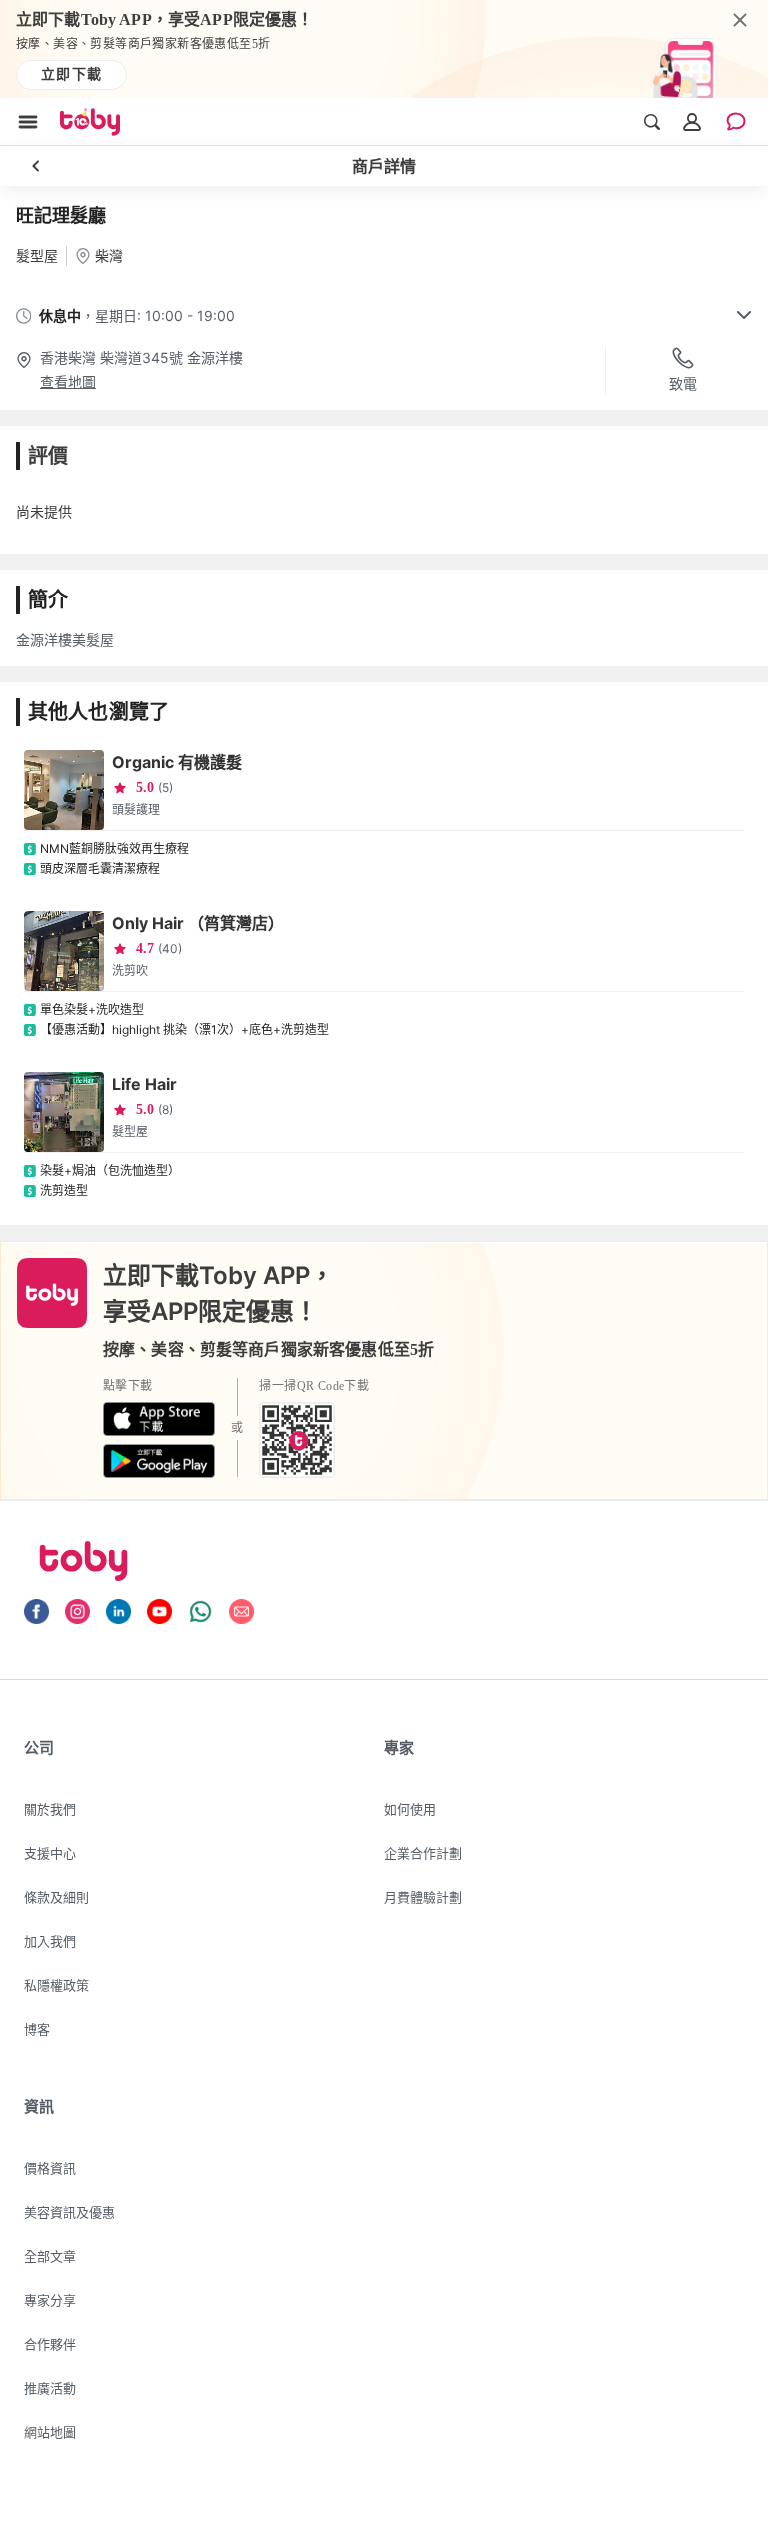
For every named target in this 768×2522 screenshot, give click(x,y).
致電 (683, 383)
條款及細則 (56, 1897)
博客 (37, 2029)
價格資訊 (50, 2168)
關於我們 (50, 1809)
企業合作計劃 (423, 1853)
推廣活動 (50, 2388)
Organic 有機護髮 (177, 762)
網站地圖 (50, 2432)
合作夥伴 (50, 2344)
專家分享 (50, 2300)
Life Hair (144, 1084)
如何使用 (410, 1809)
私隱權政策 (56, 1985)
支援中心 (50, 1853)
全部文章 (50, 2256)
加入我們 (50, 1941)
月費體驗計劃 (423, 1897)
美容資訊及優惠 (69, 2212)
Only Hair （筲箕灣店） (198, 923)
